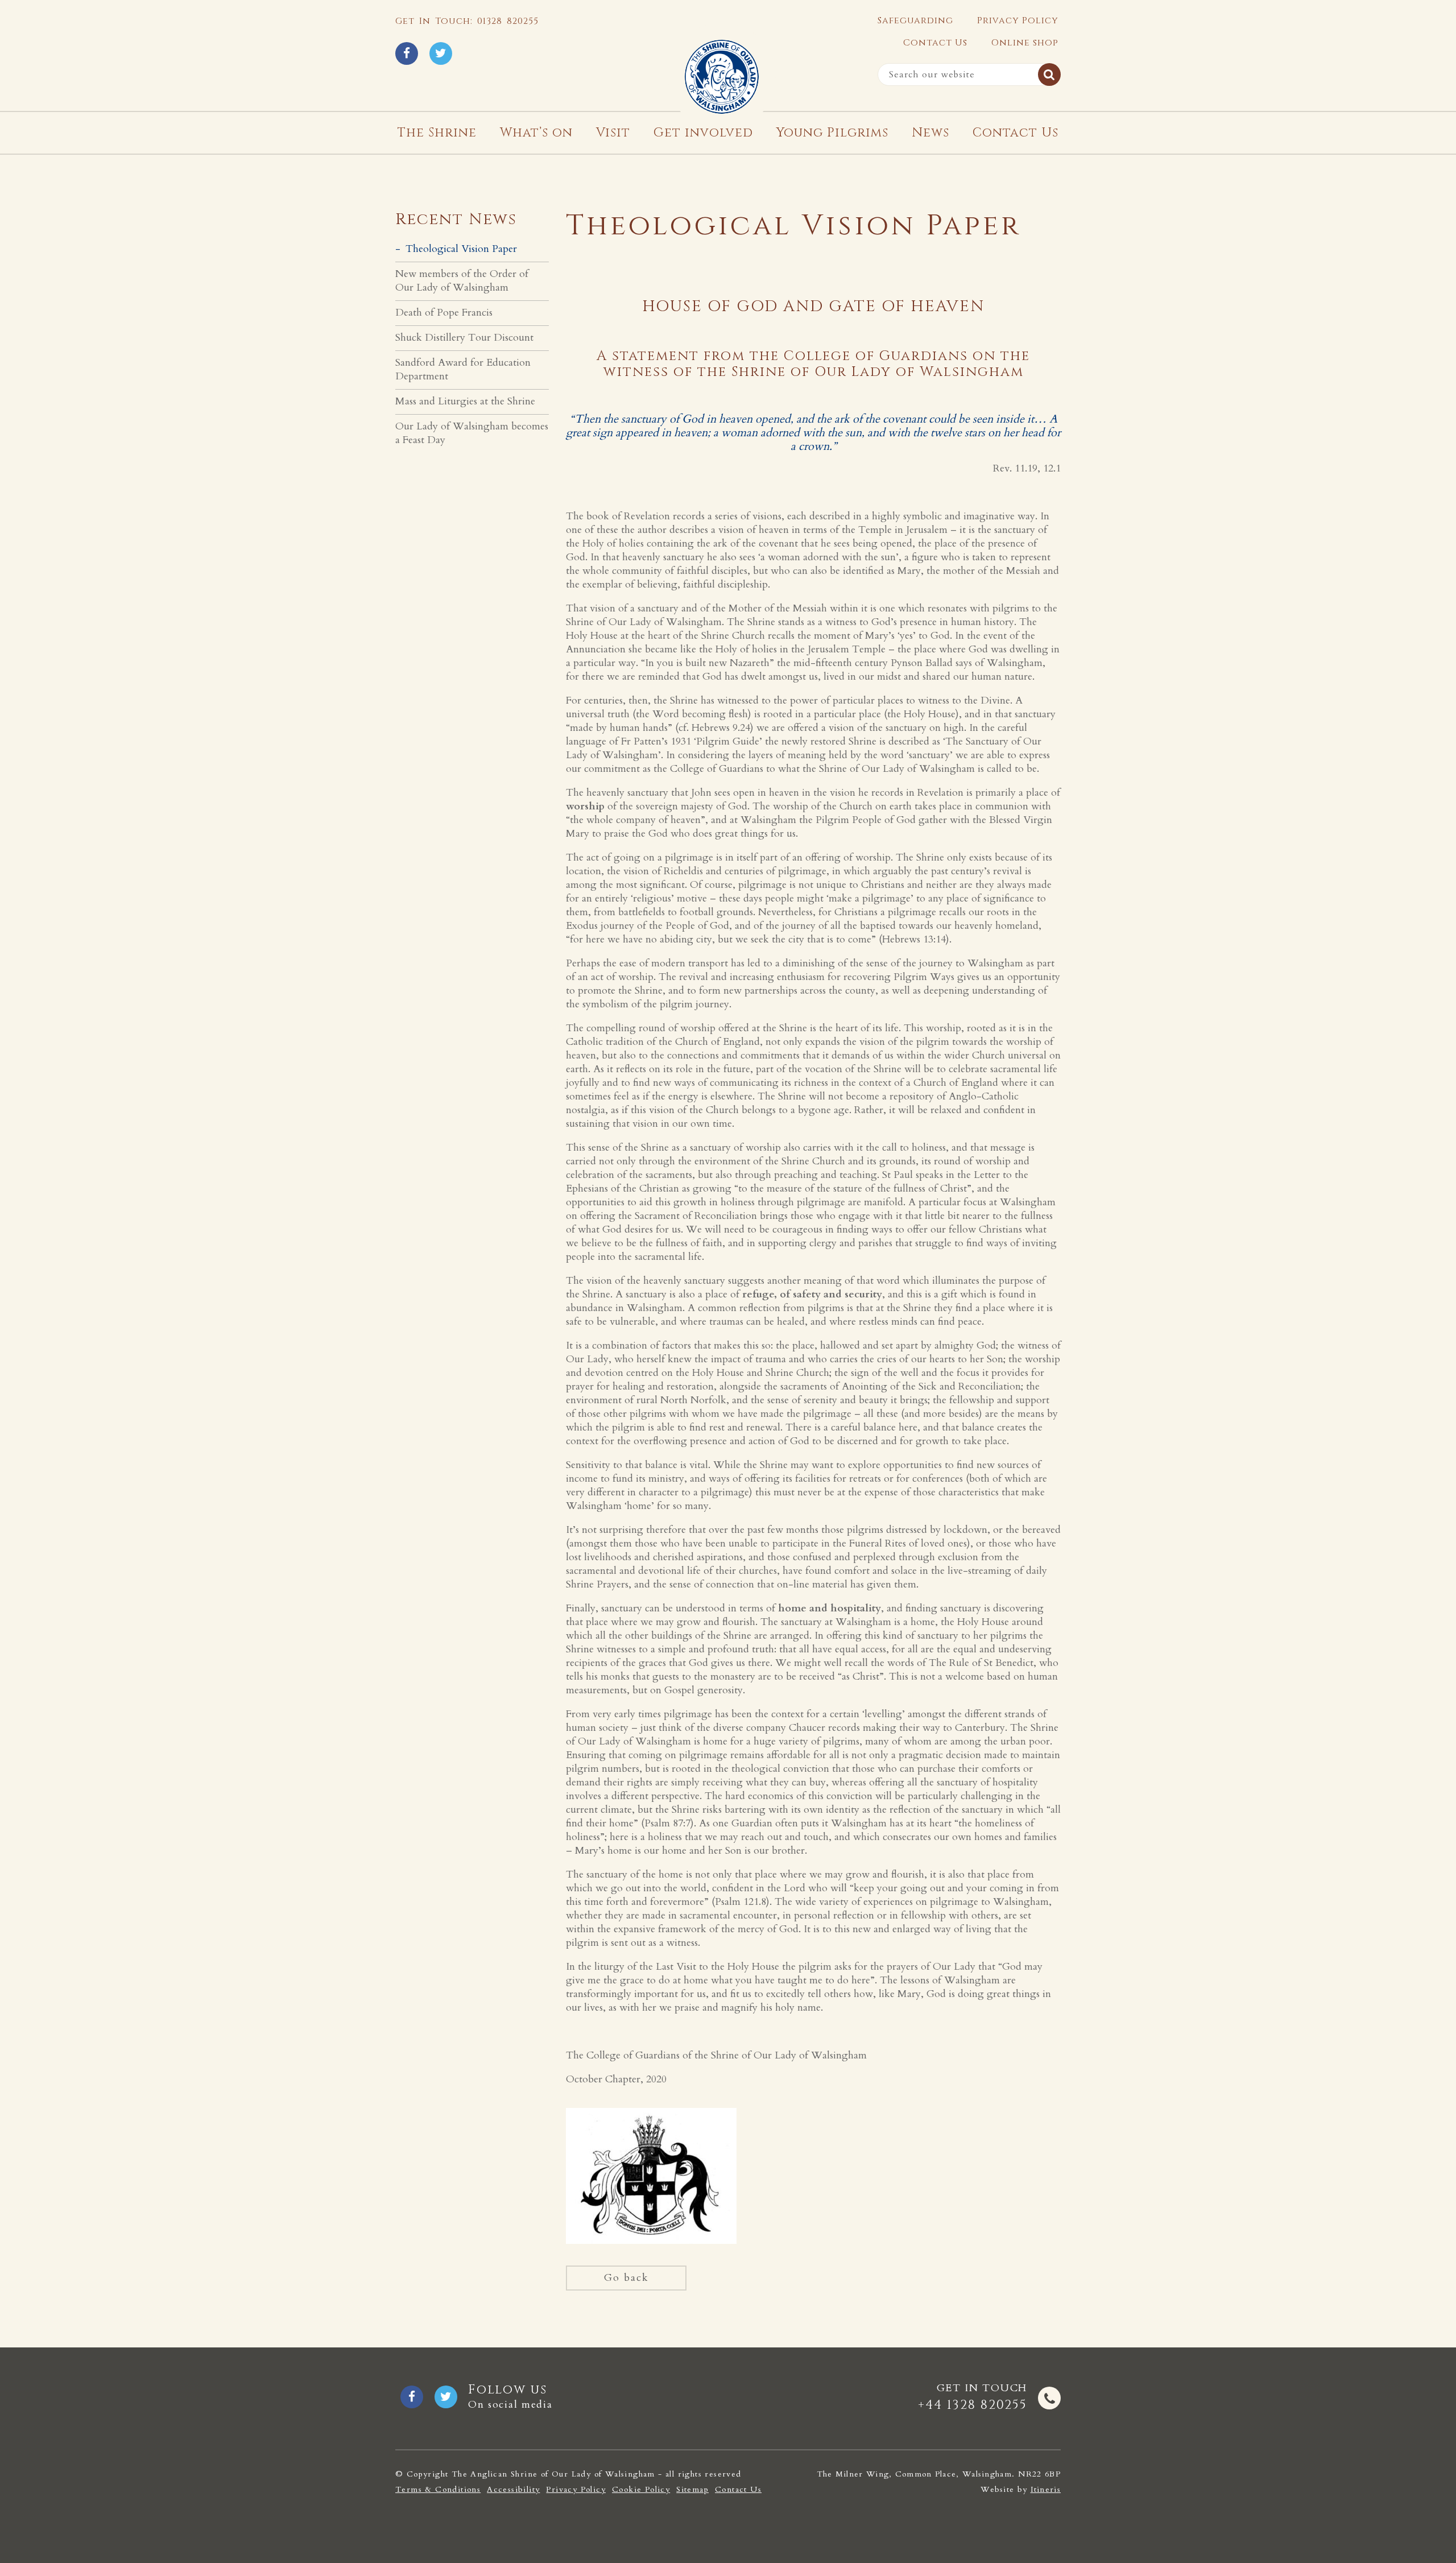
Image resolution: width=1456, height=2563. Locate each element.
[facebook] (407, 53)
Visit (613, 133)
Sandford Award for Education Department (463, 369)
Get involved (703, 133)
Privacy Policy (1018, 20)
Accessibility (513, 2490)
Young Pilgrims (832, 133)
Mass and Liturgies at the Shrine (465, 401)
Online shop (1025, 43)
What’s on (536, 133)
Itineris (1046, 2489)
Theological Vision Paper (461, 249)
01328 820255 (508, 21)
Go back (626, 2278)
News (930, 133)
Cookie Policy (641, 2490)
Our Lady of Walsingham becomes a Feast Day (472, 433)
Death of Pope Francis (444, 313)
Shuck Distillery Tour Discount (464, 338)
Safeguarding (915, 20)
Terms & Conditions (438, 2490)
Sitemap (692, 2490)
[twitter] (441, 53)
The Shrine (437, 133)
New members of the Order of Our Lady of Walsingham (462, 281)
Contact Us (935, 43)
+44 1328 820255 (973, 2405)
